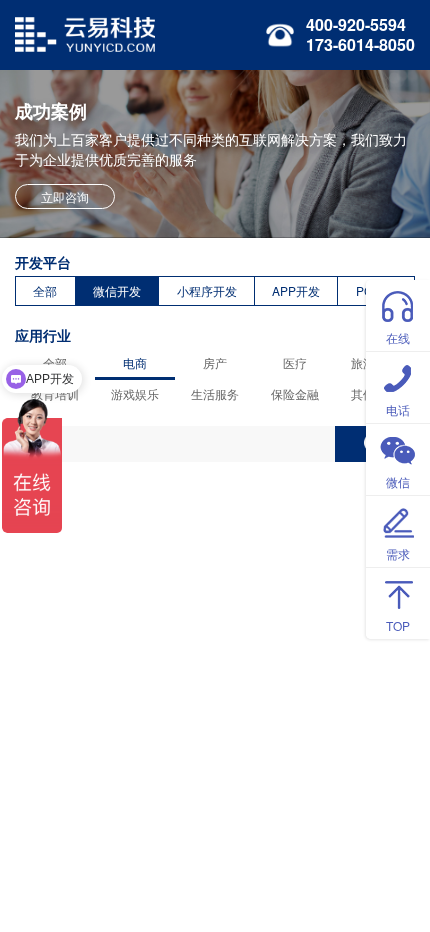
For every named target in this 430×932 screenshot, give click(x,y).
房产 (215, 362)
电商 (135, 362)
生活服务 (215, 393)
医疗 (295, 362)
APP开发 (296, 290)
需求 (398, 553)
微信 (398, 481)
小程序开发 (207, 290)
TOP (398, 625)
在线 (398, 337)
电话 (398, 409)
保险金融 (295, 393)
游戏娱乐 (135, 393)
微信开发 (117, 290)
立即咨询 (65, 196)
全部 (45, 290)
